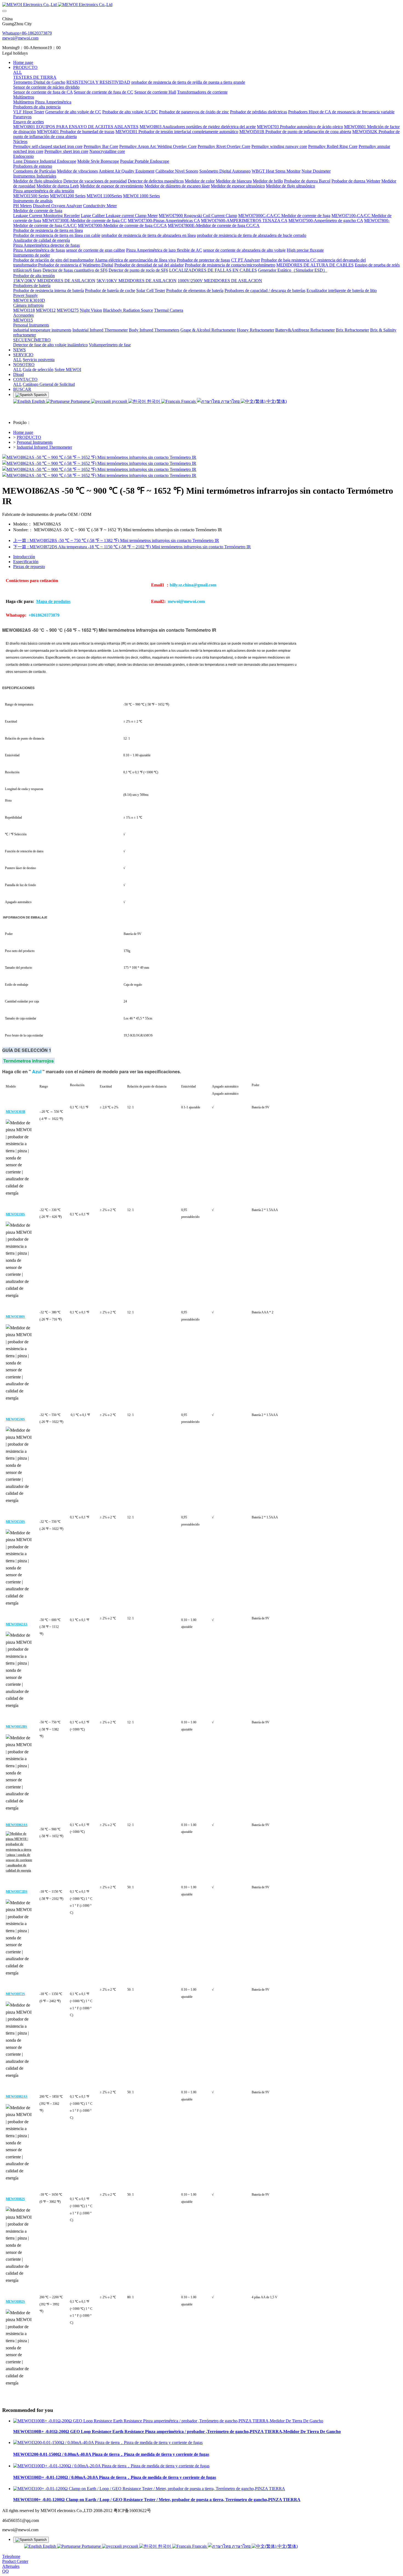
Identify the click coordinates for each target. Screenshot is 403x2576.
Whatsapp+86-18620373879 (27, 33)
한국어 (154, 401)
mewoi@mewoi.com (20, 38)
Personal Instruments (35, 442)
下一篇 (132, 547)
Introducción (24, 557)
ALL (18, 72)
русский (120, 401)
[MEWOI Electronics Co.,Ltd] (201, 5)
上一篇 (116, 540)
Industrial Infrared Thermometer (44, 447)
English (38, 401)
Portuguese (80, 401)
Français (188, 401)
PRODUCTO (29, 437)
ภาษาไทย (230, 401)
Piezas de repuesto (29, 567)
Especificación (26, 562)
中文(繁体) (276, 401)
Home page (23, 62)
